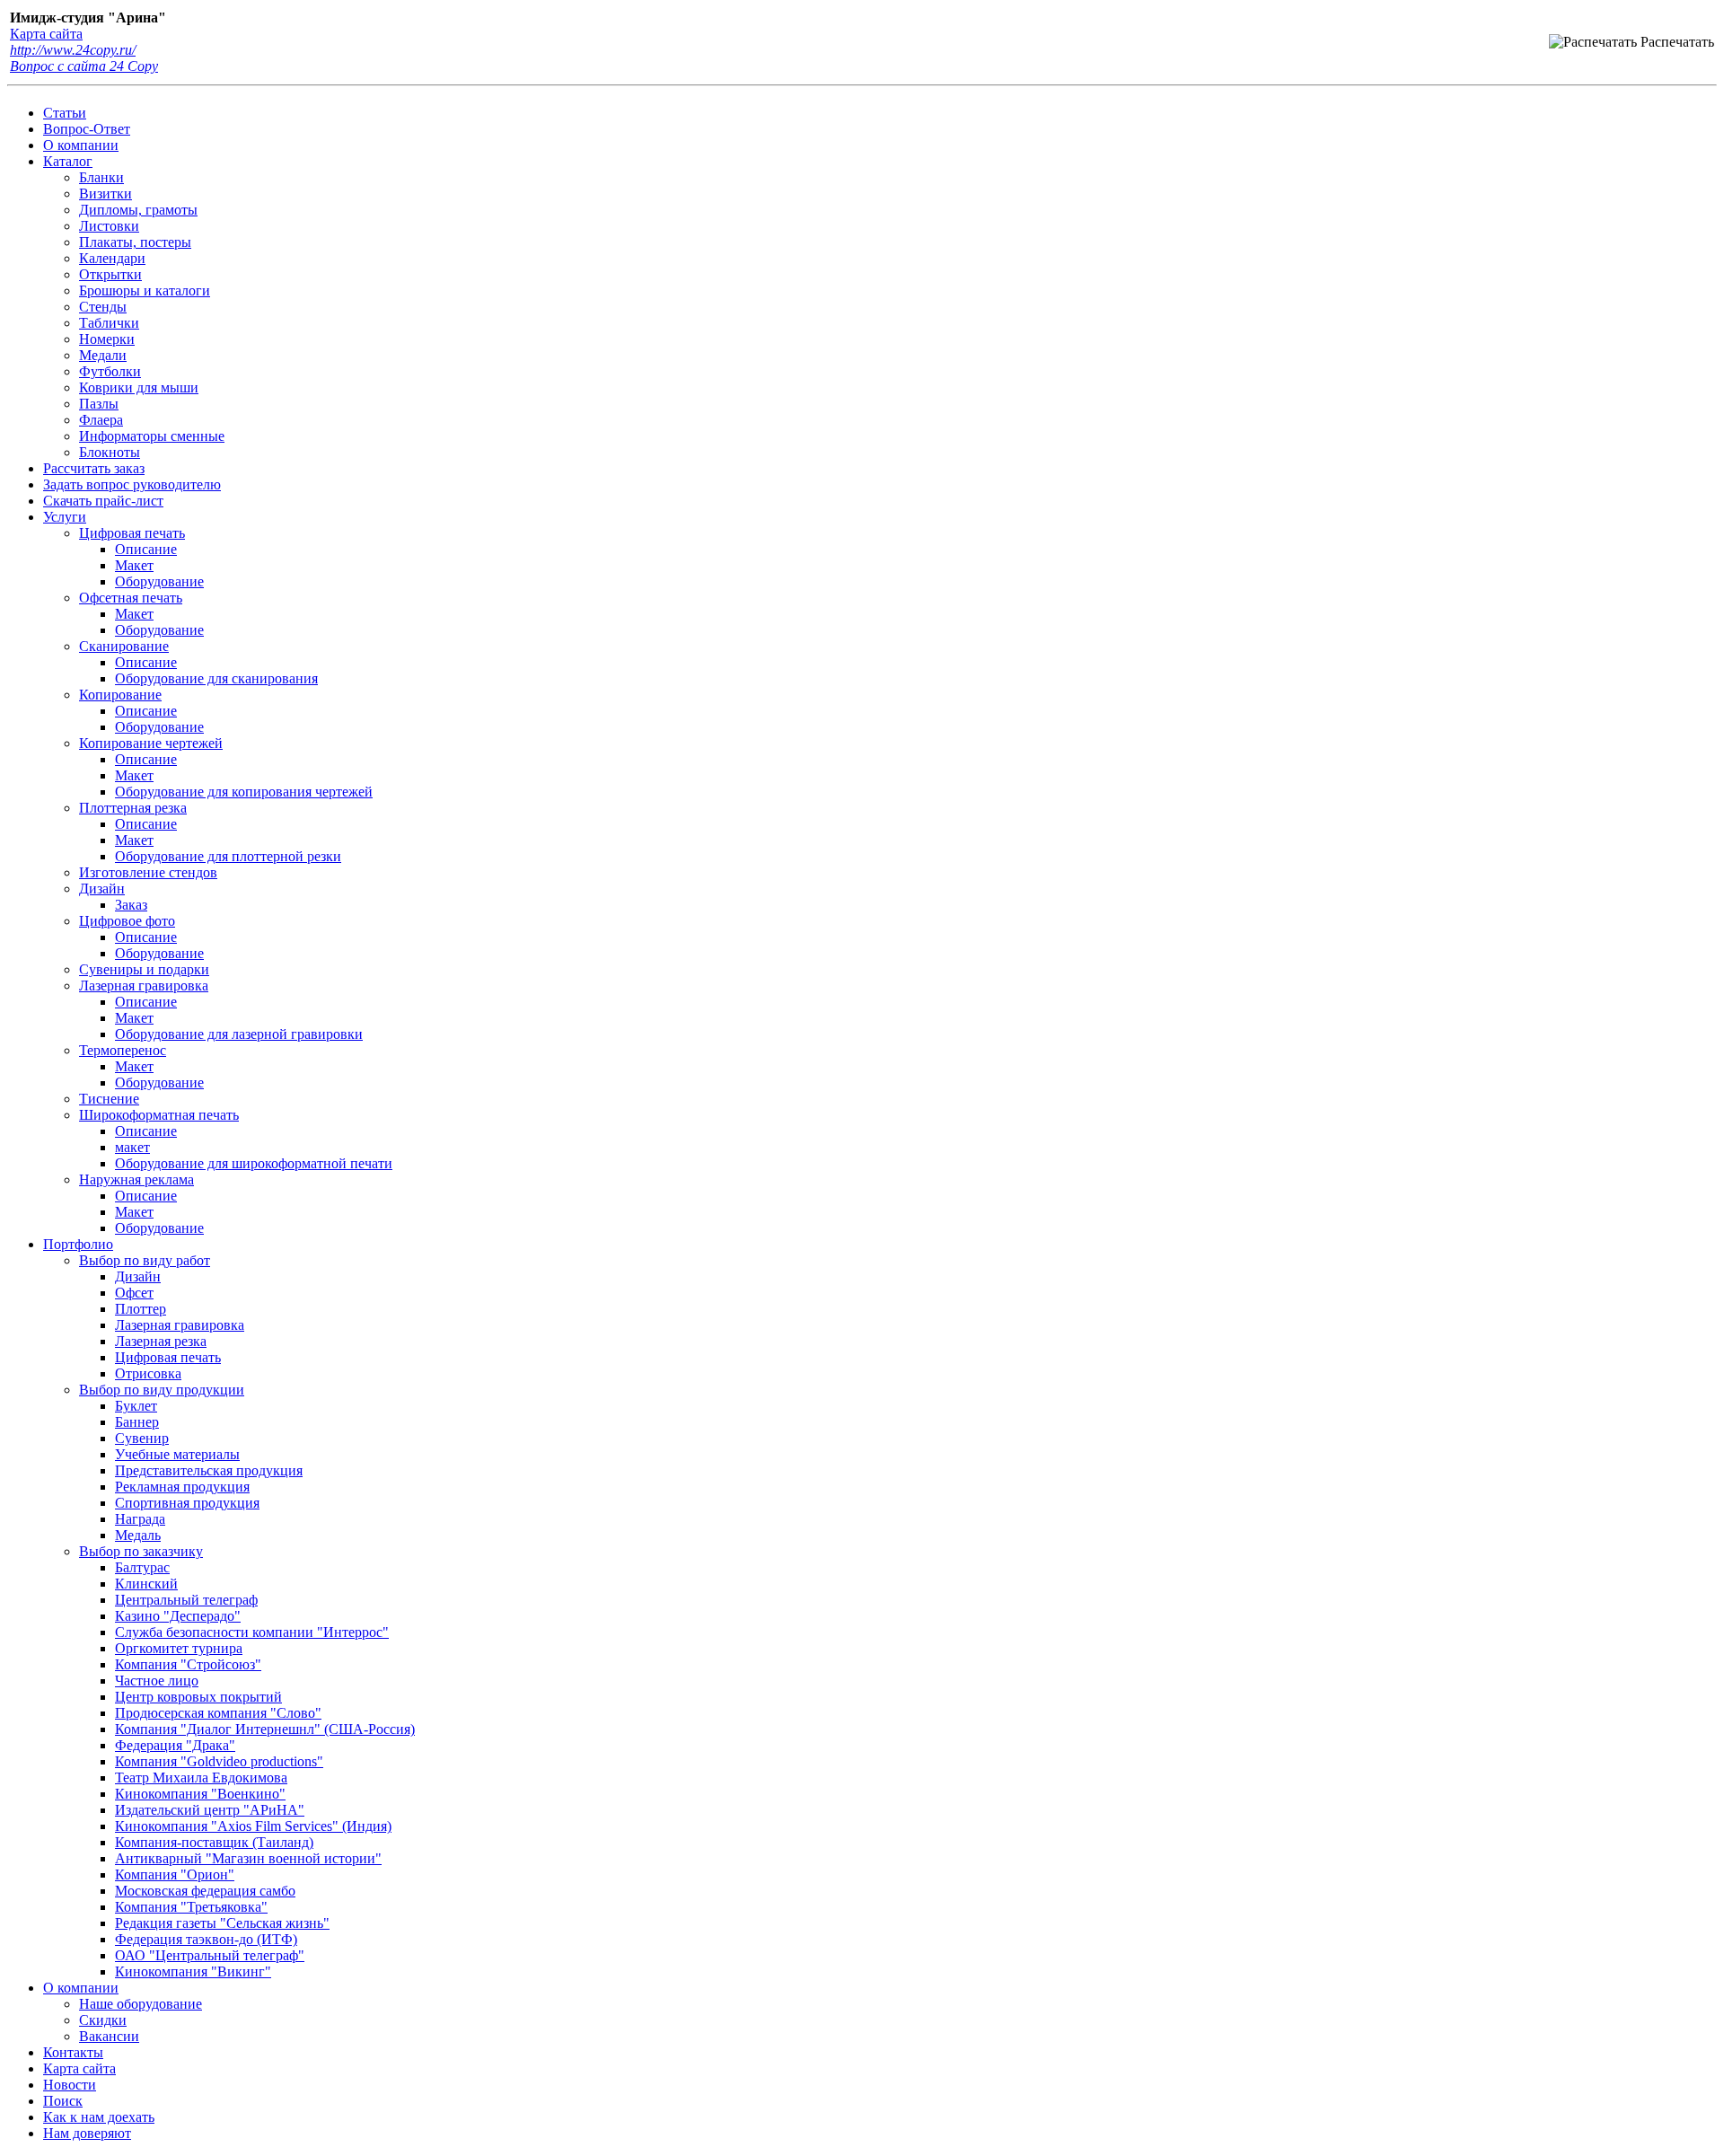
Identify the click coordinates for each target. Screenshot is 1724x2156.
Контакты (73, 2052)
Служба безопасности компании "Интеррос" (252, 1632)
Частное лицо (157, 1681)
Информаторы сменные (152, 436)
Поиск (63, 2101)
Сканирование (124, 646)
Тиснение (109, 1099)
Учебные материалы (177, 1454)
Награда (140, 1519)
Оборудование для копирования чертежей (244, 792)
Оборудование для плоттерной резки (228, 856)
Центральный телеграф (186, 1600)
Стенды (103, 307)
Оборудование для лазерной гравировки (239, 1034)
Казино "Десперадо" (178, 1616)
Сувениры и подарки (144, 969)
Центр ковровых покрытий (198, 1697)
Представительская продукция (209, 1470)
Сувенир (142, 1438)
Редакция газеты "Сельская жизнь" (222, 1923)
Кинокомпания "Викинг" (193, 1971)
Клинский (146, 1584)
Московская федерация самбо (205, 1891)
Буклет (136, 1406)
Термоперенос (123, 1050)
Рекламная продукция (182, 1487)
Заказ (131, 905)
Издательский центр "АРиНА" (210, 1810)
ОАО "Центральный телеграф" (210, 1955)
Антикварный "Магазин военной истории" (248, 1858)
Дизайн (102, 889)
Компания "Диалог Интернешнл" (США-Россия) (265, 1729)
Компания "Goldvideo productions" (219, 1761)
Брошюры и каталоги (145, 290)
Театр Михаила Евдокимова (201, 1778)
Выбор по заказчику (141, 1551)
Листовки (109, 226)
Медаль (138, 1535)
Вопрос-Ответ (87, 129)
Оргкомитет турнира (179, 1648)
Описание (146, 549)
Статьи (65, 113)
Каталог (68, 161)
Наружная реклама (136, 1179)
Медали (103, 355)
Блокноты (110, 452)
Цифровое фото (127, 921)
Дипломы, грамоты (138, 210)
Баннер (137, 1422)
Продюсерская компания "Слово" (218, 1713)
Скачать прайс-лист (103, 501)
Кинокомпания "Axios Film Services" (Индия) (253, 1826)
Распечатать (1676, 42)
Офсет (134, 1293)
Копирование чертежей (151, 743)
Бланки (101, 177)
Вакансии (109, 2036)
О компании (81, 145)
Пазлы (99, 404)
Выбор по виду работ (145, 1260)
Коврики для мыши (139, 387)
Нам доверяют (87, 2133)
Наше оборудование (141, 2004)
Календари (112, 258)
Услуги (65, 517)
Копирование (120, 695)
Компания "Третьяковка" (191, 1907)
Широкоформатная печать (159, 1115)
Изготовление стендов (148, 872)
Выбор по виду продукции (162, 1390)
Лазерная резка (161, 1341)
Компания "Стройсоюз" (188, 1664)
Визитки (106, 194)
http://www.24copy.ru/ (73, 50)
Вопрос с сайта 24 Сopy (84, 66)
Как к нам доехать (99, 2117)
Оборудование (159, 581)
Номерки (107, 339)
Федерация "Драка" (175, 1745)
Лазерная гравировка (144, 986)
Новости (70, 2085)
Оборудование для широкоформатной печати (254, 1163)
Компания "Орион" (175, 1874)
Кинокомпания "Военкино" (200, 1794)
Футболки (110, 371)
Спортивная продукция (187, 1503)
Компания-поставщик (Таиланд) (214, 1842)
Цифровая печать (132, 533)
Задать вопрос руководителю (132, 484)
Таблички (109, 323)
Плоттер (141, 1309)
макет (132, 1147)
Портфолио (78, 1244)
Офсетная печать (131, 598)
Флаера (101, 420)
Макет (134, 565)
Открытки (110, 274)
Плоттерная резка (133, 808)
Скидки (103, 2020)
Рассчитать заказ (94, 468)
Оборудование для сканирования (216, 678)
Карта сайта (46, 34)
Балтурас (142, 1567)
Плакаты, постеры (135, 242)
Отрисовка (148, 1373)
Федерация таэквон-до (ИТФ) (206, 1939)
